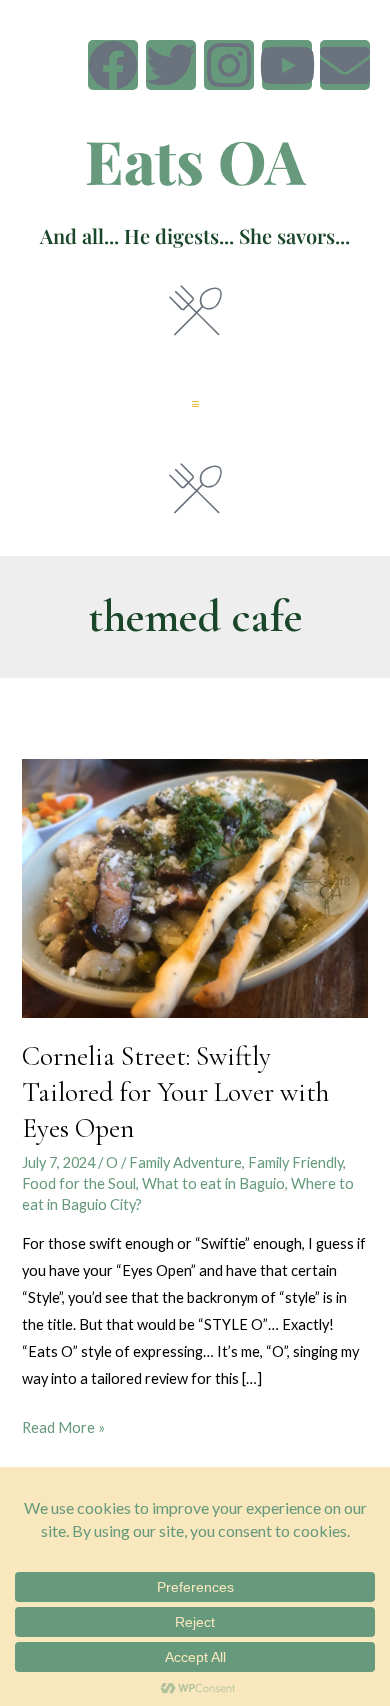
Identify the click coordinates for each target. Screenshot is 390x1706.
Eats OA (195, 160)
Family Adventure (185, 1162)
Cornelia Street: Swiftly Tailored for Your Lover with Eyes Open (175, 1092)
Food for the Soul (79, 1183)
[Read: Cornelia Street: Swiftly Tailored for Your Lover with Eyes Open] (194, 886)
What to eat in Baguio (213, 1183)
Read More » (63, 1425)
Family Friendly (295, 1162)
